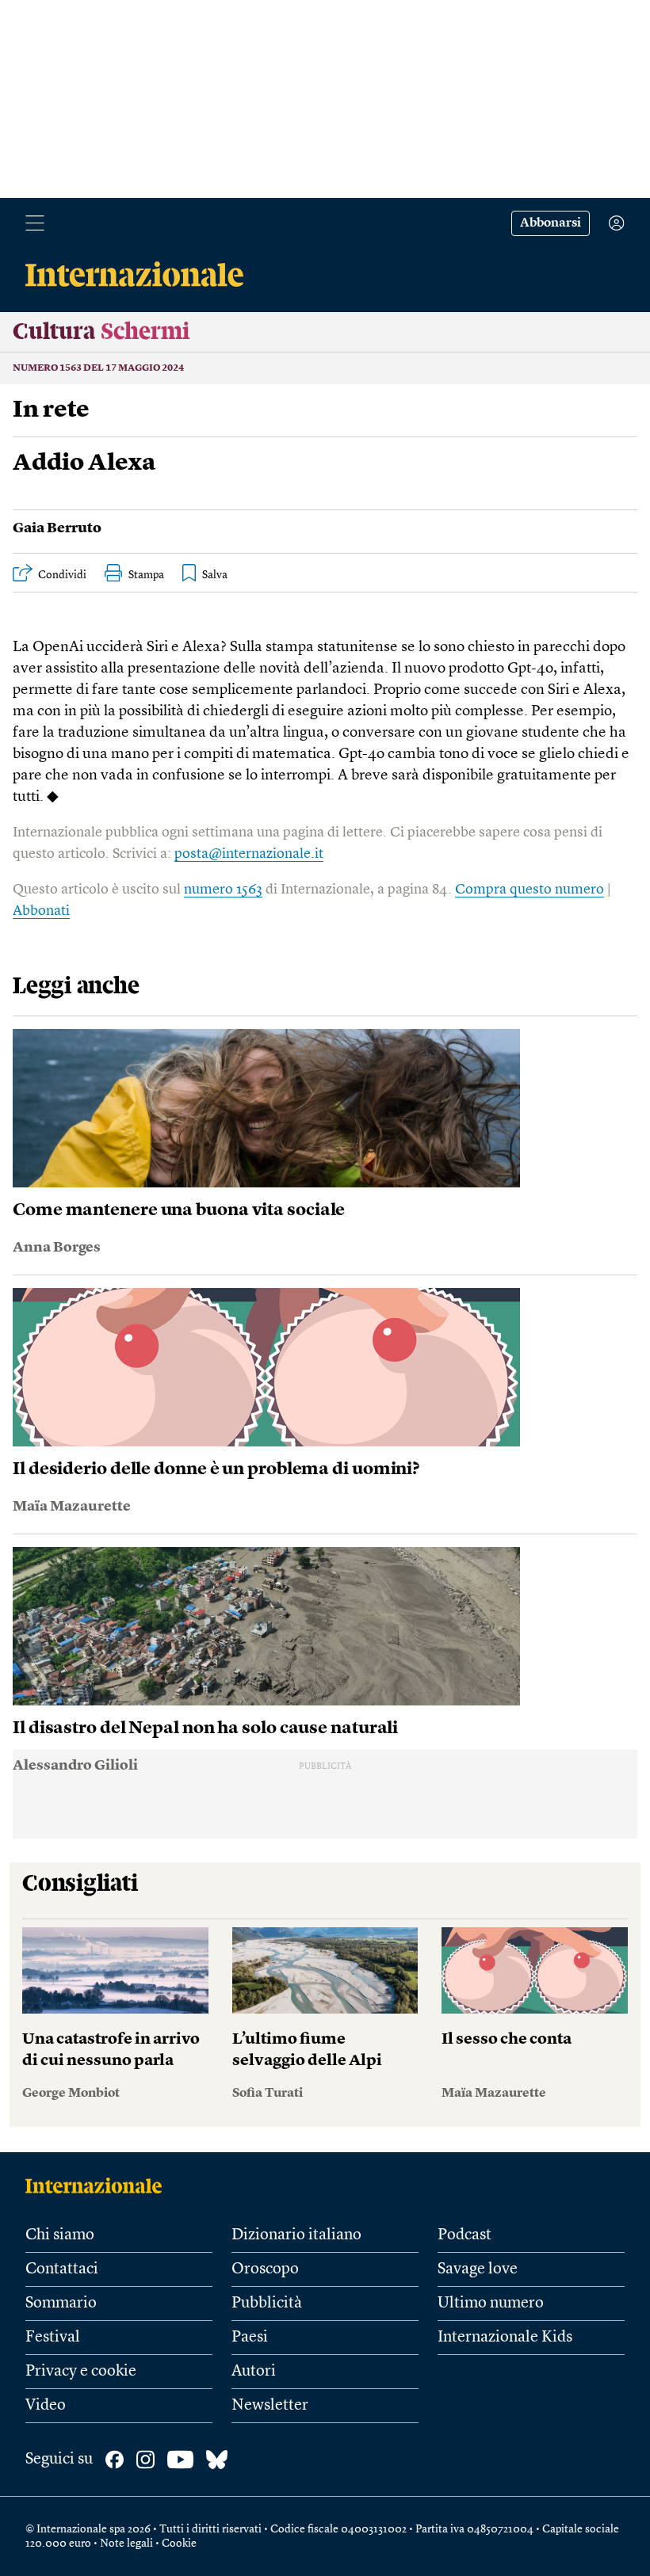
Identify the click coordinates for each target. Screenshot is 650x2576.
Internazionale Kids (505, 2338)
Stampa (146, 575)
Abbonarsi (551, 223)
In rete (51, 410)
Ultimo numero (491, 2304)
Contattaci (62, 2269)
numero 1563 (223, 890)
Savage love (478, 2269)
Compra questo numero (530, 890)
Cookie (179, 2544)
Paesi (250, 2338)
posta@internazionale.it (249, 854)
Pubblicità (267, 2304)
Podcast (465, 2235)
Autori (254, 2372)
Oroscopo (265, 2269)
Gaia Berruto (57, 528)
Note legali (126, 2544)
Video (46, 2406)
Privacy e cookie (81, 2372)
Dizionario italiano (296, 2235)
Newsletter (270, 2406)
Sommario (61, 2304)
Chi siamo (60, 2235)
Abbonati (41, 911)
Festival (53, 2338)
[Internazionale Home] (99, 2185)
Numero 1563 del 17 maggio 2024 (98, 368)
